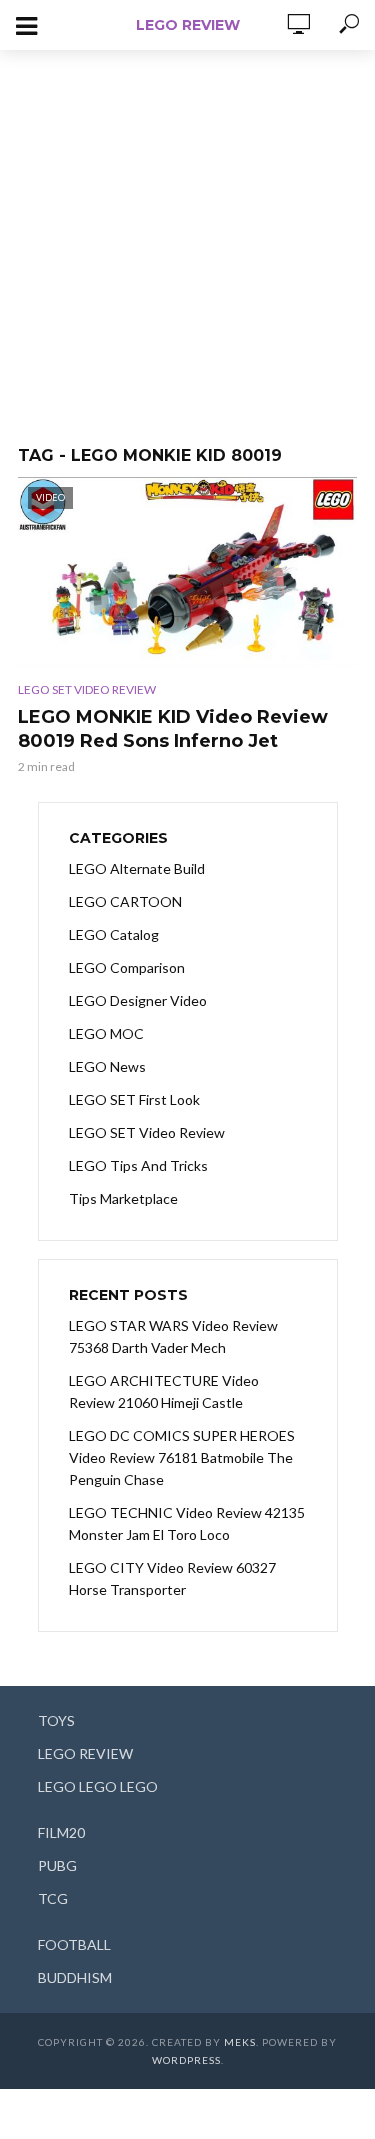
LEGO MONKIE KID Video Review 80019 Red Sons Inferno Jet (173, 729)
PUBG (57, 1865)
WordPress (186, 2060)
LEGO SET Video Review (87, 689)
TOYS (56, 1720)
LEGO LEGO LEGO (98, 1786)
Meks (240, 2042)
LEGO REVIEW (188, 25)
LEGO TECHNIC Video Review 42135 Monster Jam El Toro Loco (187, 1523)
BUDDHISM (75, 1977)
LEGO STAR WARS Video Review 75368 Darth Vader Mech (173, 1336)
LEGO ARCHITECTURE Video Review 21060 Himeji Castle (164, 1391)
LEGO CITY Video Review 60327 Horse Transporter (172, 1578)
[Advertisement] (187, 237)
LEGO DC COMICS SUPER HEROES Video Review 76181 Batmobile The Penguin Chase (182, 1457)
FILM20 (61, 1832)
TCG (53, 1898)
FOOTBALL (74, 1944)
